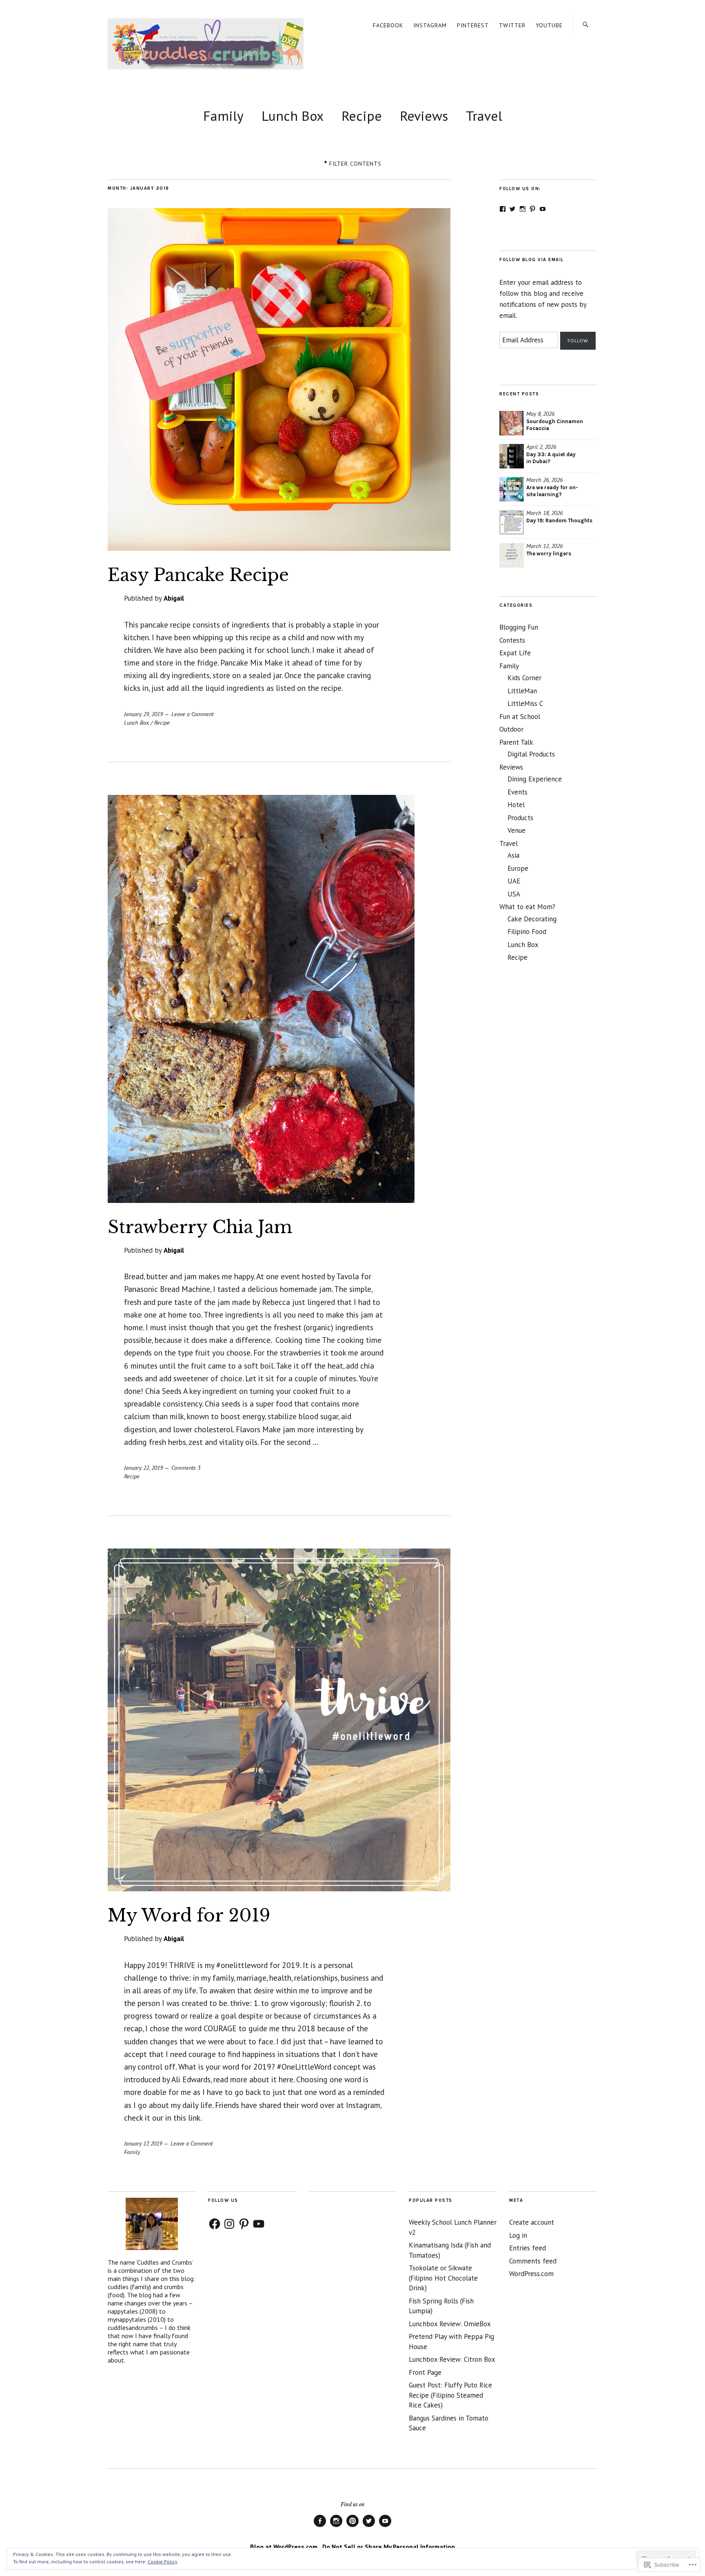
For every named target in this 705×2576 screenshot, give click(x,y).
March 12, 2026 (544, 546)
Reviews (424, 116)
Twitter (512, 25)
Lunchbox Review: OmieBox (450, 2324)
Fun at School (520, 717)
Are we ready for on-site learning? (552, 491)
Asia (513, 855)
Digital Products (531, 754)
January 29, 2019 (143, 714)
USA (514, 894)
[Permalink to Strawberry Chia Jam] (261, 1200)
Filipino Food (527, 932)
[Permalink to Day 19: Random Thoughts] (512, 522)
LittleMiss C (525, 703)
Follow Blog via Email (532, 260)
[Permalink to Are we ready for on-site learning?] (512, 489)
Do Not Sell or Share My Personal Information (389, 2547)
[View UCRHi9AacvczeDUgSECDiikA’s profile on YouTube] (543, 209)
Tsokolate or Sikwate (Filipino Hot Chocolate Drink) (443, 2278)
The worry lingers (549, 554)
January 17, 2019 (143, 2143)
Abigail (174, 598)
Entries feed (528, 2248)
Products (520, 818)
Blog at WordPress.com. (285, 2547)
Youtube (549, 25)
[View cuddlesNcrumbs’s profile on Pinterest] (532, 209)
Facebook (388, 25)
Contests (512, 640)
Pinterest (473, 25)
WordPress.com (531, 2274)
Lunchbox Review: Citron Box (452, 2359)
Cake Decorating (532, 919)
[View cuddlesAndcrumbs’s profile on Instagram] (523, 209)
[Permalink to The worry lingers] (512, 555)
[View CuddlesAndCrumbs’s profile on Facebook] (503, 209)
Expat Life (515, 653)
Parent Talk (516, 742)
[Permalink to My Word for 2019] (279, 1889)
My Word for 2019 (189, 1915)
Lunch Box (293, 116)
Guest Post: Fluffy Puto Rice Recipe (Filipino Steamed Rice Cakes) (450, 2395)
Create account (532, 2222)
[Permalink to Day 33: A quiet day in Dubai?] (512, 456)
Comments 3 (186, 1468)
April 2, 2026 (541, 447)
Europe (518, 868)
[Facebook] (215, 2224)
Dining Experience (535, 779)
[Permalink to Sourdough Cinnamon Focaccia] (512, 423)
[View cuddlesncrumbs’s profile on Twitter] (512, 209)
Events (518, 792)
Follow (578, 341)
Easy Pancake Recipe (198, 575)
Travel (484, 116)
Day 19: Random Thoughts (559, 520)
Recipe (362, 116)
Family (223, 116)
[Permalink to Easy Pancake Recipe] (279, 548)
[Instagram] (229, 2224)
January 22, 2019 (143, 1468)
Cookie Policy (163, 2562)
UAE (514, 881)
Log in (518, 2235)
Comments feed (533, 2261)
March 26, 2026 (544, 480)
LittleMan (522, 691)
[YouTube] (259, 2224)
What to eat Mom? (527, 907)
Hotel (516, 805)
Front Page (425, 2372)
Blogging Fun (519, 627)
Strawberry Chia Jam (200, 1227)
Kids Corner (524, 678)
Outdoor (511, 729)
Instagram (430, 25)
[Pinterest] (244, 2224)
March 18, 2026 (544, 513)
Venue (517, 830)
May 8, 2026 (540, 414)
